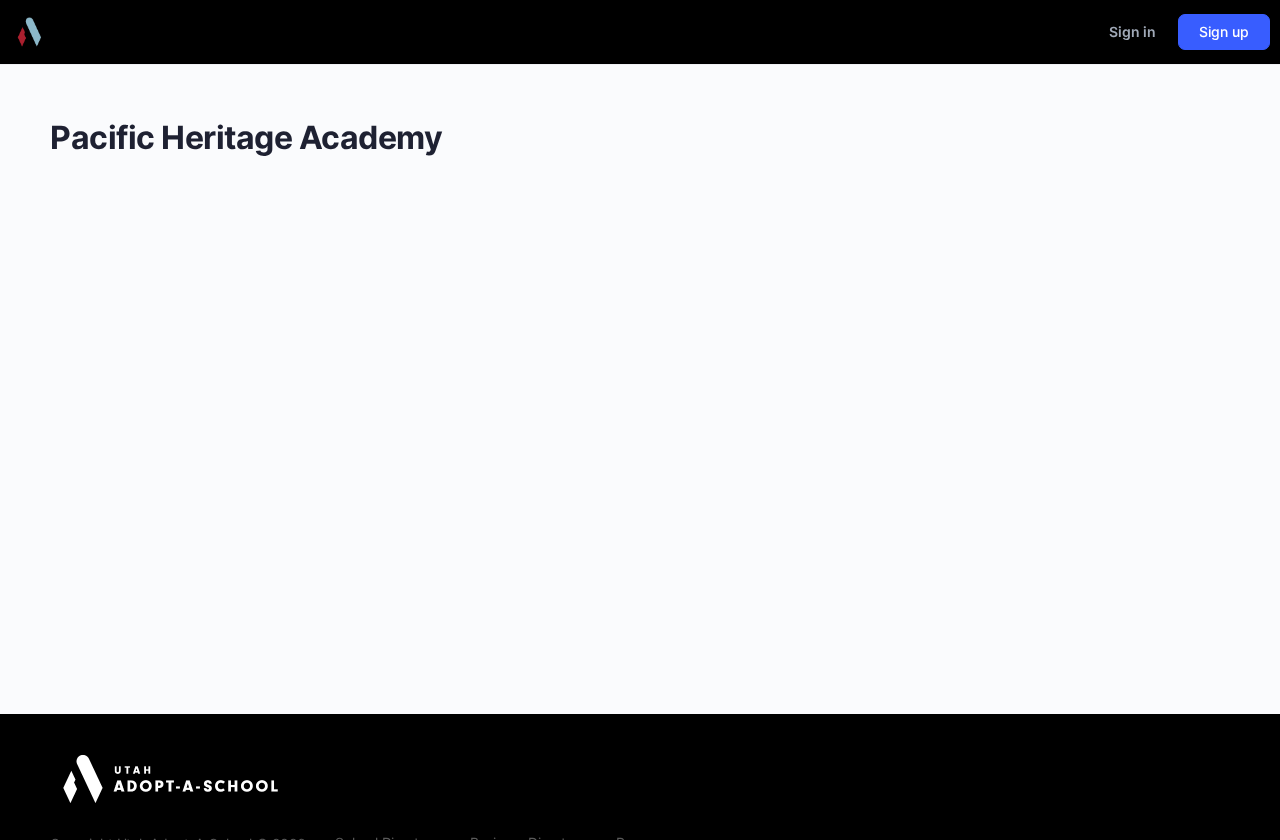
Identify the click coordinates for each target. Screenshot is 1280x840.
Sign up (1224, 31)
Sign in (1132, 31)
